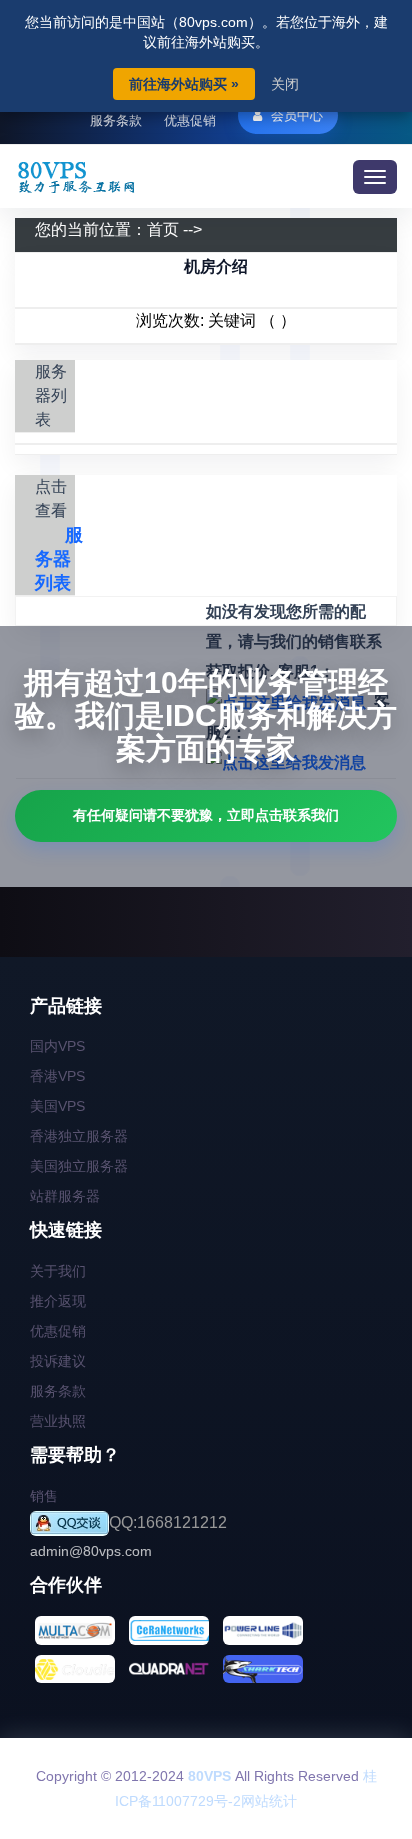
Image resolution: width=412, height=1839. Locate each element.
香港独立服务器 (79, 1136)
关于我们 (58, 1271)
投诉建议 (58, 1361)
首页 (163, 229)
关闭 (285, 84)
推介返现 (58, 1301)
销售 (44, 1496)
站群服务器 (65, 1196)
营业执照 (58, 1421)
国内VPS (57, 1046)
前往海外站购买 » (184, 84)
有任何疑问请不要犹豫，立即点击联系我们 (206, 815)
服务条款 (116, 120)
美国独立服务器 (79, 1166)
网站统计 (269, 1801)
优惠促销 (190, 120)
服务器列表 (59, 559)
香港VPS (57, 1076)
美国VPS (57, 1106)
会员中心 (295, 115)
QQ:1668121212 (168, 1522)
